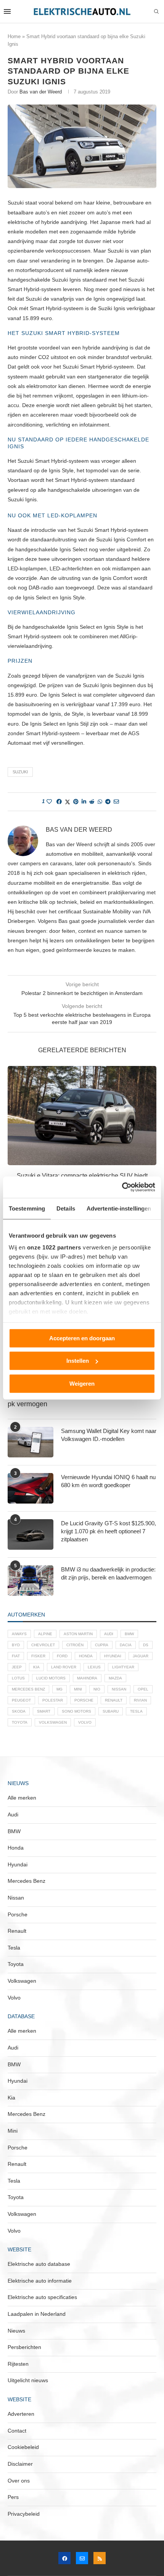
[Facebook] (64, 2558)
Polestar (53, 1700)
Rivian (140, 1700)
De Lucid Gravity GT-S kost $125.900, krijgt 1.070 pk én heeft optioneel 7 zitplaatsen (109, 1531)
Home (14, 36)
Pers (13, 2497)
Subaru (111, 1711)
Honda (86, 1656)
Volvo (85, 1722)
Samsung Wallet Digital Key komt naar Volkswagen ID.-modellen (109, 1435)
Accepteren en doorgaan (82, 1338)
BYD (16, 1645)
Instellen (78, 1361)
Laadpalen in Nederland (37, 2314)
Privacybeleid (24, 2514)
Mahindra (87, 1678)
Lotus (18, 1678)
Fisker (38, 1656)
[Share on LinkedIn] (84, 802)
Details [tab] (66, 1208)
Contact (17, 2431)
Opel (143, 1689)
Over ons (19, 2481)
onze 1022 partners (54, 1247)
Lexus (94, 1667)
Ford (62, 1656)
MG (59, 1689)
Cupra (102, 1645)
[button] (14, 1136)
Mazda (115, 1678)
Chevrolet (43, 1645)
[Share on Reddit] (92, 802)
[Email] (82, 2558)
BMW (129, 1634)
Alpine (45, 1634)
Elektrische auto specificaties (42, 2297)
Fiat (16, 1656)
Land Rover (64, 1667)
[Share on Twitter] (68, 802)
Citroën (75, 1645)
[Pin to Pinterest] (76, 802)
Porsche (84, 1700)
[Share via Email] (116, 802)
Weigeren (82, 1383)
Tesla (136, 1711)
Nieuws (16, 2331)
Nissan (119, 1689)
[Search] (156, 12)
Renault (114, 1700)
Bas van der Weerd (41, 92)
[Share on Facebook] (59, 802)
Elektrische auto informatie (40, 2281)
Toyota (20, 1722)
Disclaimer (20, 2464)
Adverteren (21, 2414)
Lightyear (123, 1667)
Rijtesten (18, 2364)
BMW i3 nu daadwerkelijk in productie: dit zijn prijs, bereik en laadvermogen (108, 1573)
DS (146, 1645)
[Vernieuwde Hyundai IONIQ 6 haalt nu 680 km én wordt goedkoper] (31, 1488)
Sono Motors (76, 1711)
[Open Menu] (7, 11)
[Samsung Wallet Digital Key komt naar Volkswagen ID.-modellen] (31, 1442)
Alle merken (22, 1798)
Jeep (17, 1667)
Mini (78, 1689)
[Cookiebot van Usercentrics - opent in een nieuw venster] (122, 1187)
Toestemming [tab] (27, 1208)
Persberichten (24, 2347)
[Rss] (100, 2558)
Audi (109, 1634)
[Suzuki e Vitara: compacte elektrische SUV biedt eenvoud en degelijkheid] (82, 1116)
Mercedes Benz (28, 1689)
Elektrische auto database (39, 2264)
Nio (97, 1689)
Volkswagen (53, 1722)
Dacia (126, 1645)
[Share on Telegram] (108, 802)
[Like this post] (49, 802)
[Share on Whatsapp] (100, 802)
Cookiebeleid (23, 2447)
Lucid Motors (51, 1678)
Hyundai (113, 1656)
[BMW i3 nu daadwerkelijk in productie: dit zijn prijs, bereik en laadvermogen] (31, 1581)
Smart (44, 1711)
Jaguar (141, 1656)
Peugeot (21, 1700)
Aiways (19, 1634)
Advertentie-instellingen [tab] (119, 1208)
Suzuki (20, 772)
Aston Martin (78, 1634)
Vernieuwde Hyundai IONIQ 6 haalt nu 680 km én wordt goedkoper (108, 1481)
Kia (36, 1667)
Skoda (19, 1711)
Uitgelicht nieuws (28, 2380)
